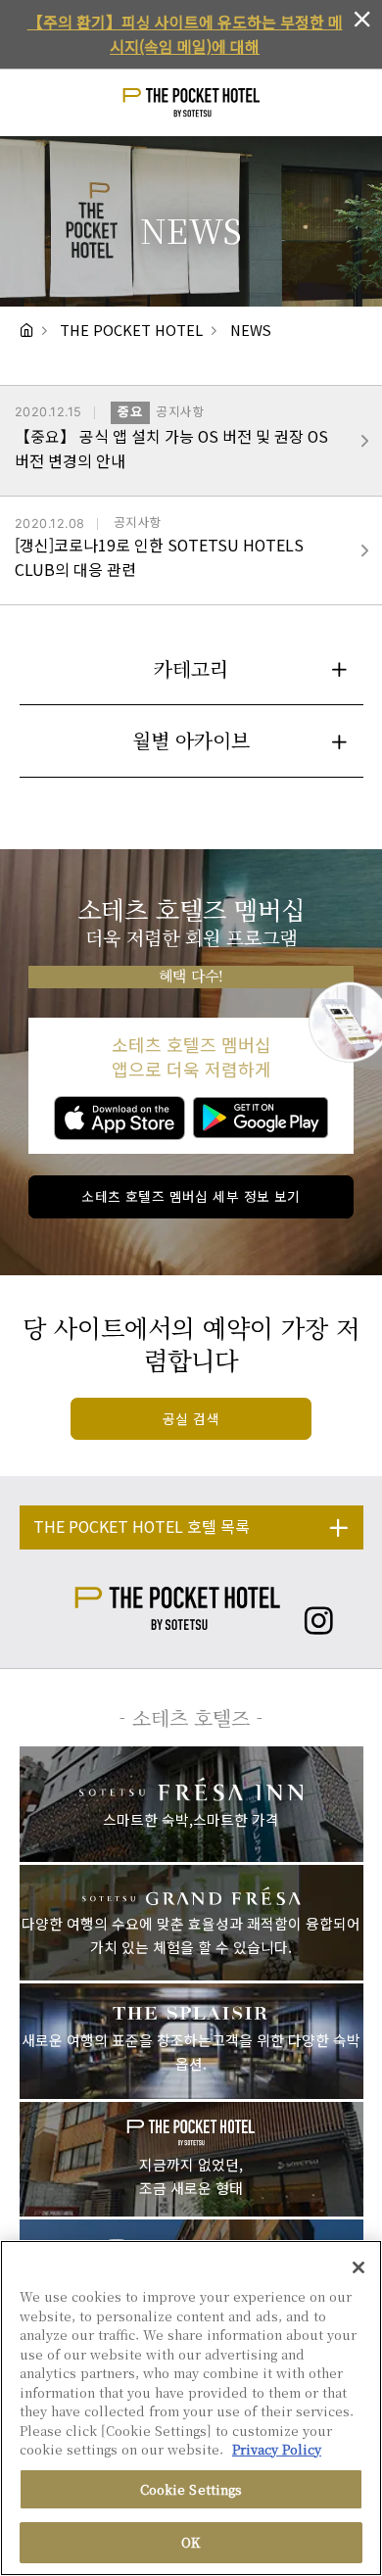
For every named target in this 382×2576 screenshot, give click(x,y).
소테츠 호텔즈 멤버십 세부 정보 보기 (191, 1196)
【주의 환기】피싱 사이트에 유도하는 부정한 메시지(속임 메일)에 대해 (185, 34)
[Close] (358, 2267)
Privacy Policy (277, 2449)
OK (191, 2542)
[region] (191, 2408)
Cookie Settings (191, 2489)
